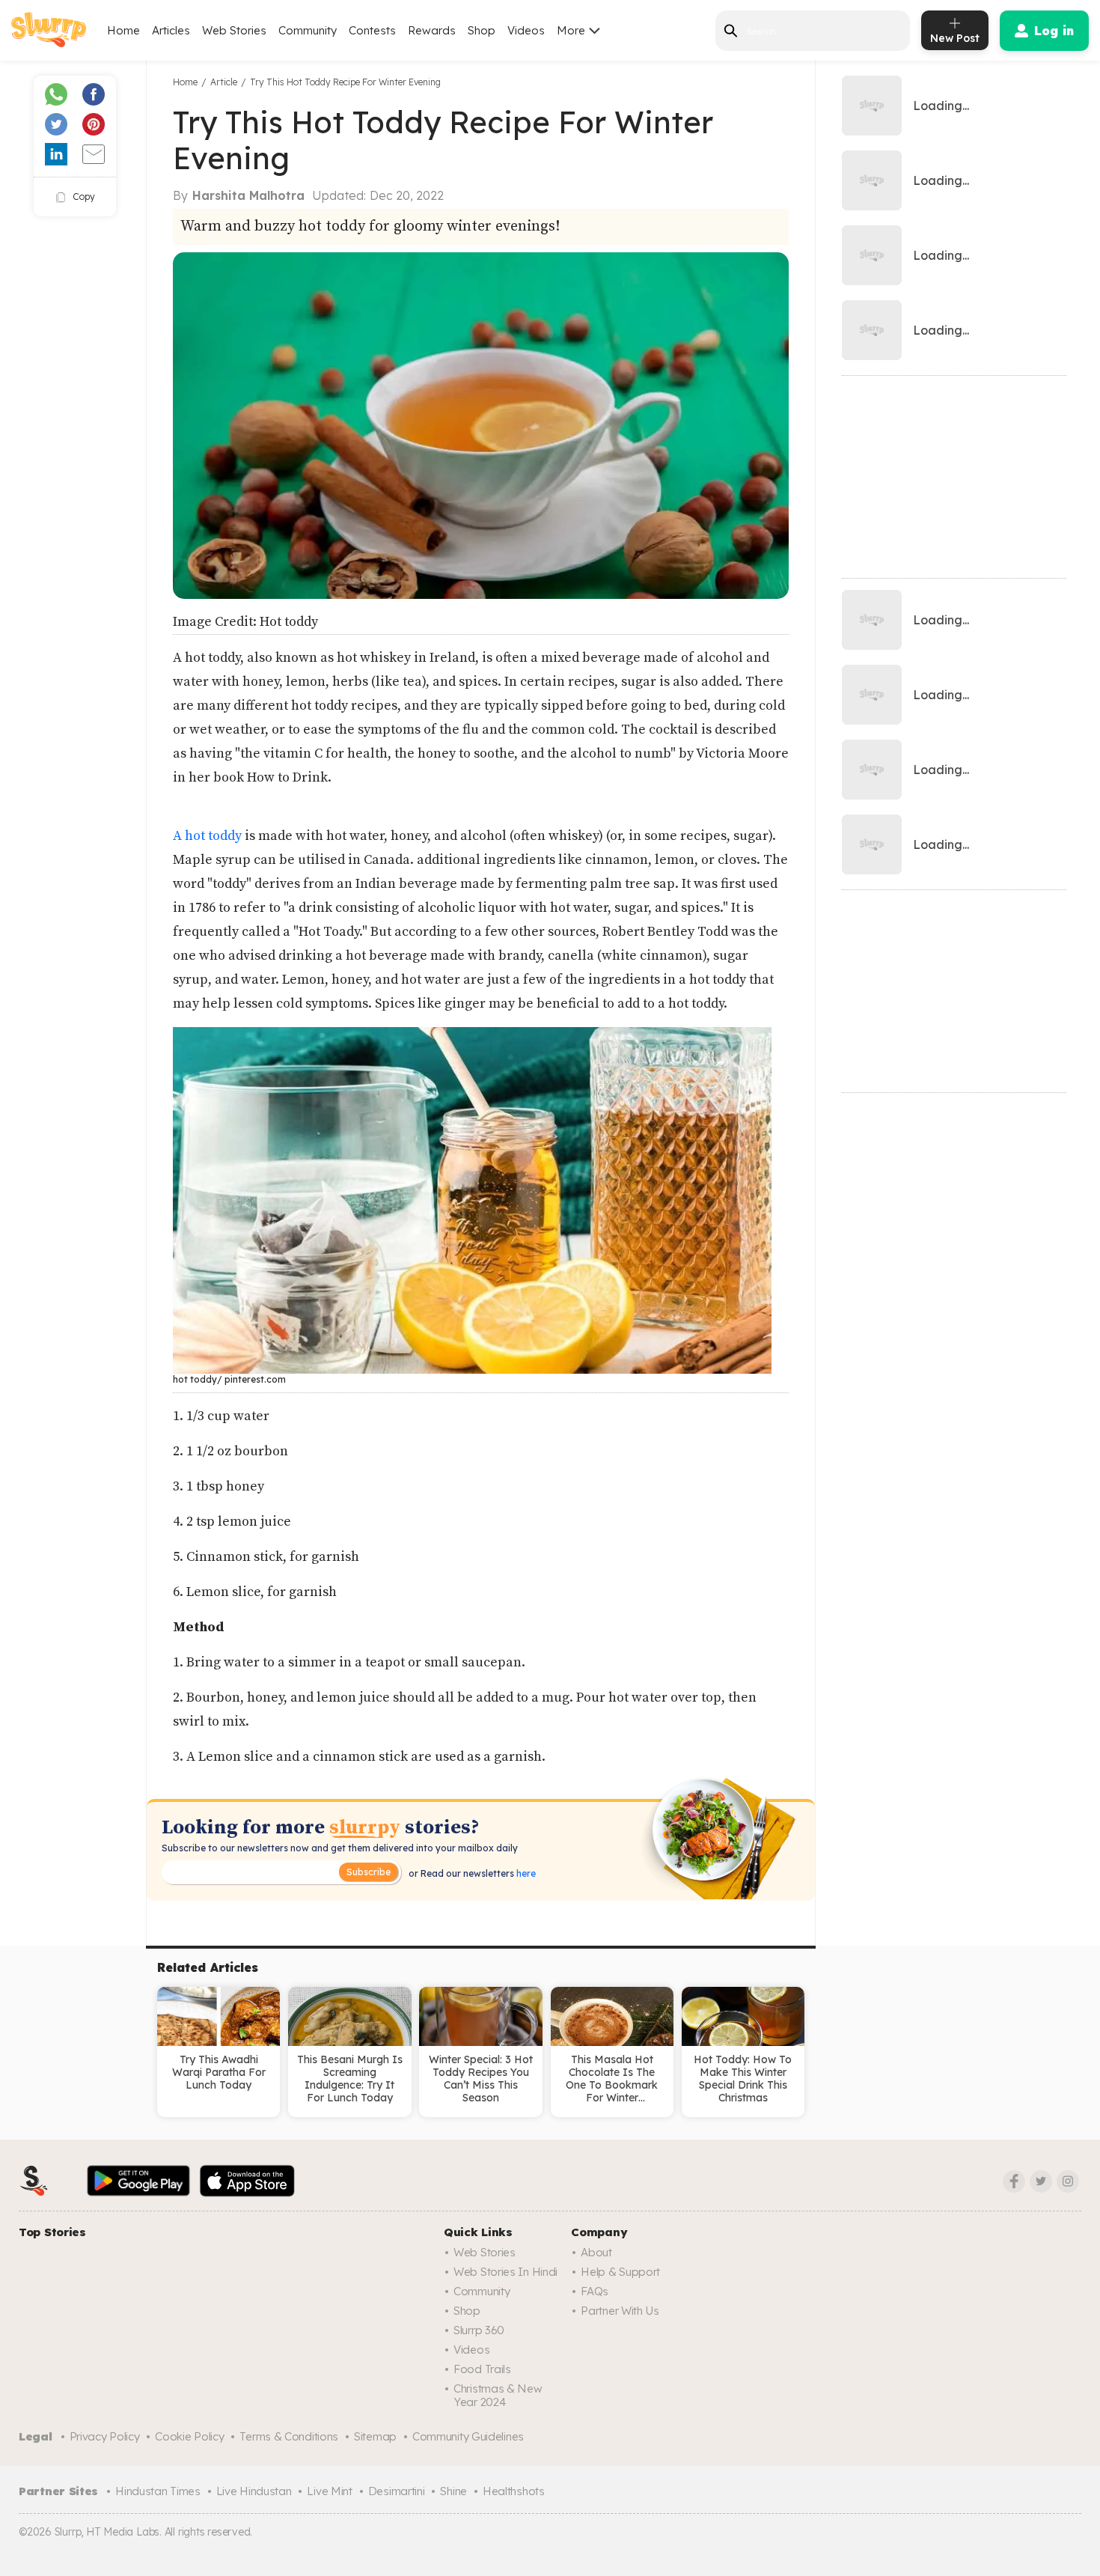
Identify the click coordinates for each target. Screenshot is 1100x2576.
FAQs (595, 2291)
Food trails (482, 2369)
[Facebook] (1014, 2181)
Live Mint (329, 2491)
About (596, 2252)
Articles (171, 30)
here (525, 1873)
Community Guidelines (468, 2436)
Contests (372, 30)
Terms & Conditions (289, 2436)
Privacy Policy (105, 2436)
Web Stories (234, 30)
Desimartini (397, 2491)
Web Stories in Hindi (505, 2272)
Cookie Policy (189, 2436)
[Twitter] (1041, 2181)
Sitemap (375, 2436)
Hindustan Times (158, 2491)
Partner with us (620, 2311)
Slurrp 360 (479, 2330)
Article (224, 82)
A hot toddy (209, 836)
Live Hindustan (254, 2491)
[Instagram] (1068, 2181)
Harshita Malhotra (248, 195)
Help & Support (620, 2272)
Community (308, 30)
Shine (453, 2491)
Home (123, 30)
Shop (482, 30)
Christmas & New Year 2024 (498, 2395)
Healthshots (514, 2491)
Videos (526, 30)
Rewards (432, 30)
